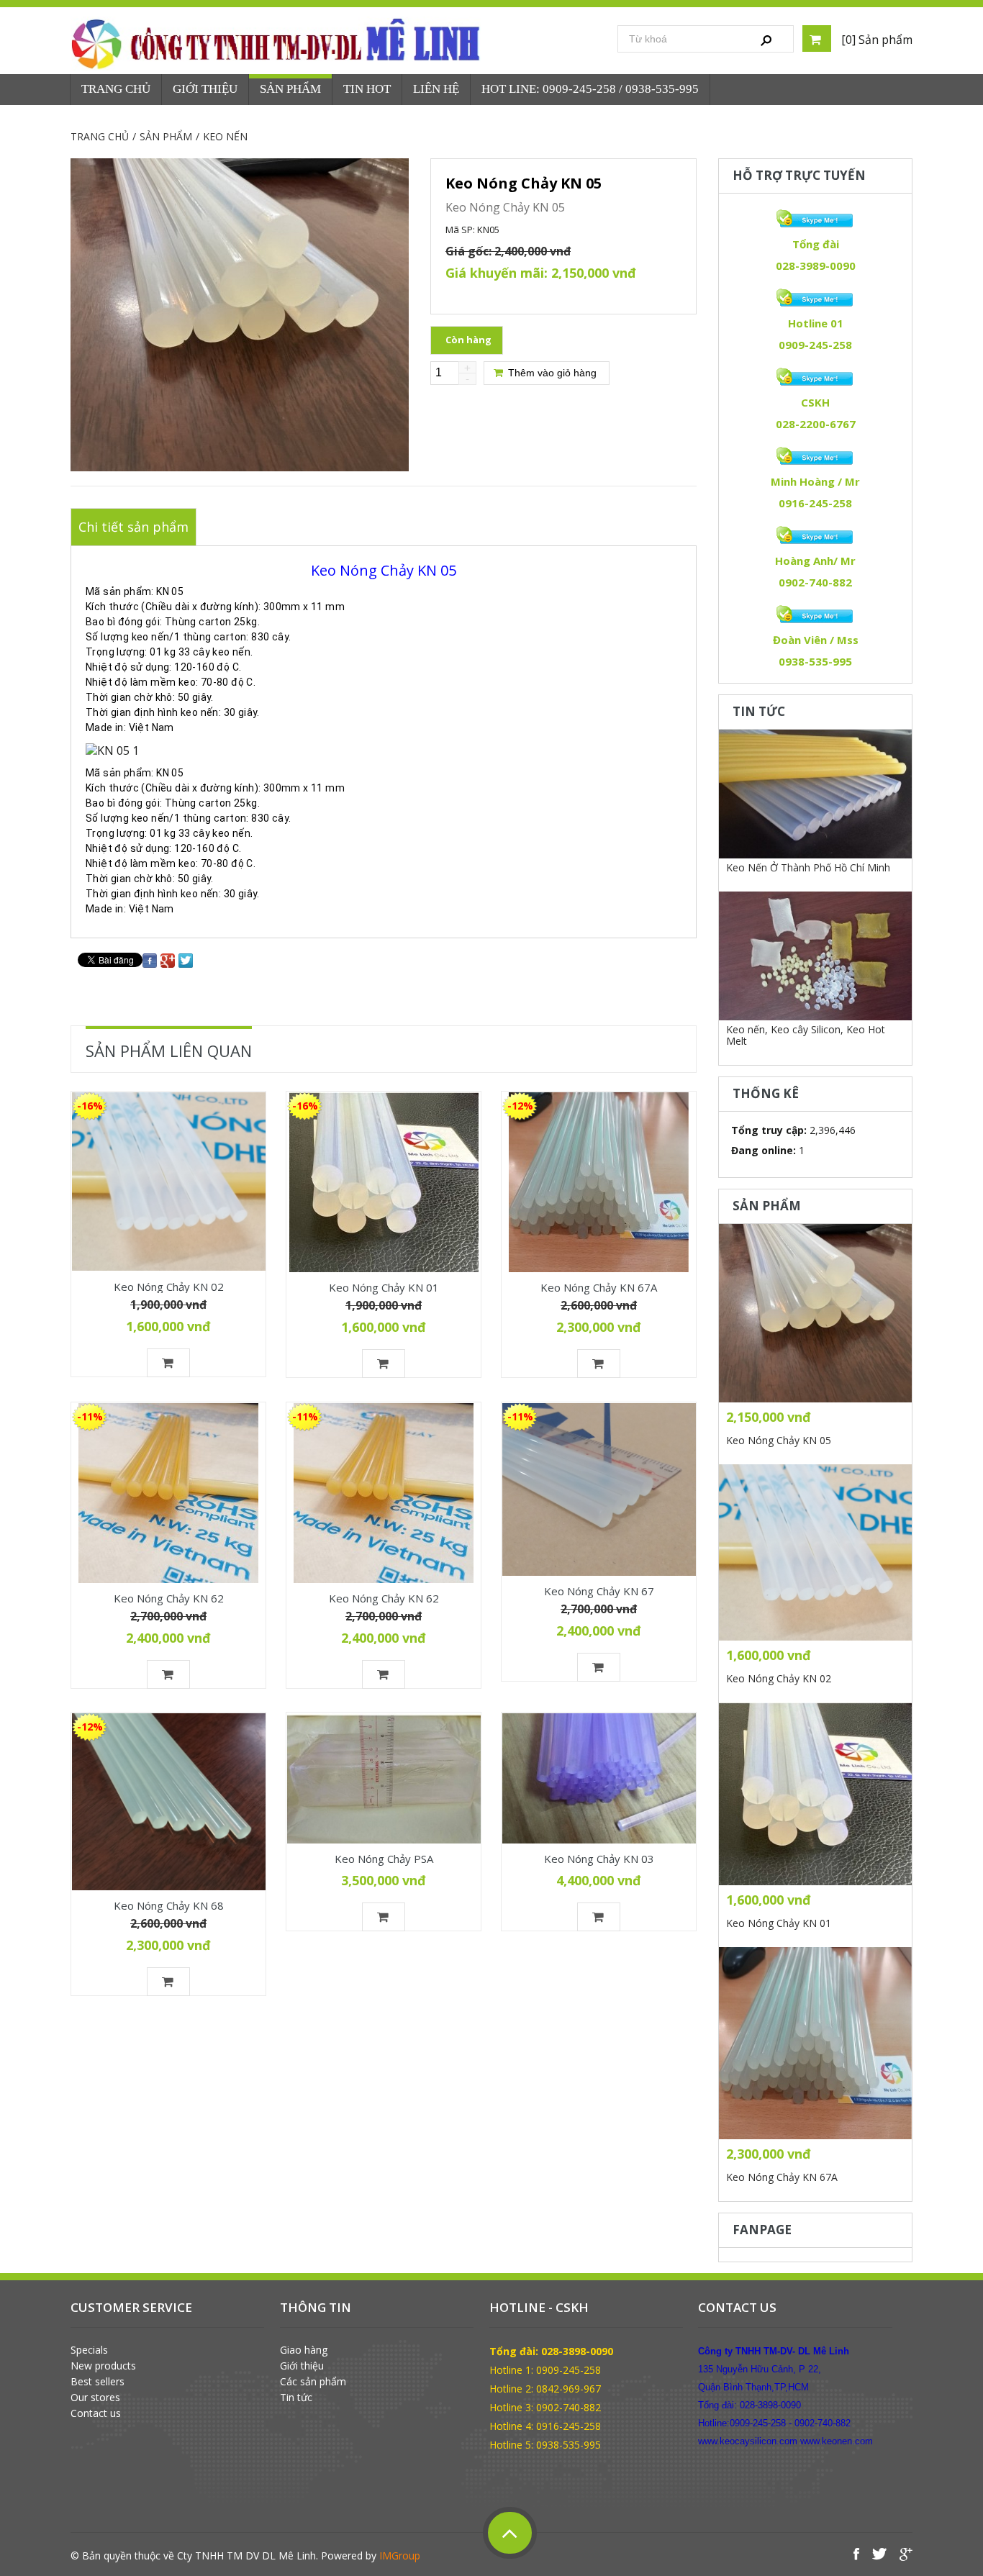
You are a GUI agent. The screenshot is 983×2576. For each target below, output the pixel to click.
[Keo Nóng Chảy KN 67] (599, 1489)
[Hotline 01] (815, 298)
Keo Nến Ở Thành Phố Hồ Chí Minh (808, 867)
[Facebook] (150, 960)
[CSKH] (815, 377)
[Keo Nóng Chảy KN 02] (168, 1182)
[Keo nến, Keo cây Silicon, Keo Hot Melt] (815, 956)
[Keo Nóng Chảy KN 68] (168, 1802)
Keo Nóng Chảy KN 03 (599, 1859)
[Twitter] (186, 960)
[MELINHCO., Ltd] (278, 44)
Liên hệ (436, 89)
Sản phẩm (290, 89)
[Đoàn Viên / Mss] (815, 614)
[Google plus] (168, 960)
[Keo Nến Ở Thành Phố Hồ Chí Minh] (815, 794)
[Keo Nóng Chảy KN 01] (384, 1182)
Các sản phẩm (313, 2382)
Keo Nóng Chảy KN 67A (599, 1287)
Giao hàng (304, 2350)
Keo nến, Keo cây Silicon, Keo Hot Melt (806, 1035)
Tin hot (367, 89)
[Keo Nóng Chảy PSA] (384, 1778)
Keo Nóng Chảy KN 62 (169, 1598)
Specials (89, 2350)
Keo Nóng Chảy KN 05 (779, 1440)
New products (103, 2366)
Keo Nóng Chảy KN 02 (169, 1286)
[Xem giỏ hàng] (817, 38)
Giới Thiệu (205, 89)
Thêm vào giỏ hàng (551, 373)
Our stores (95, 2398)
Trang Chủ (116, 89)
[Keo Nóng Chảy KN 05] (815, 1313)
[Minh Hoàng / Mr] (815, 456)
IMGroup (400, 2555)
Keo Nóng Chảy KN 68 (169, 1905)
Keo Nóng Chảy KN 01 (384, 1287)
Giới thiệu (302, 2366)
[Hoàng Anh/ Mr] (815, 535)
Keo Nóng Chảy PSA (384, 1859)
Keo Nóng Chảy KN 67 (599, 1591)
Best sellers (98, 2382)
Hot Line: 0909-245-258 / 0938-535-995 (590, 89)
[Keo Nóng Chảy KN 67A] (599, 1182)
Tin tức (296, 2398)
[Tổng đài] (815, 219)
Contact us (96, 2413)
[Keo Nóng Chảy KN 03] (599, 1778)
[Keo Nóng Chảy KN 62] (168, 1493)
